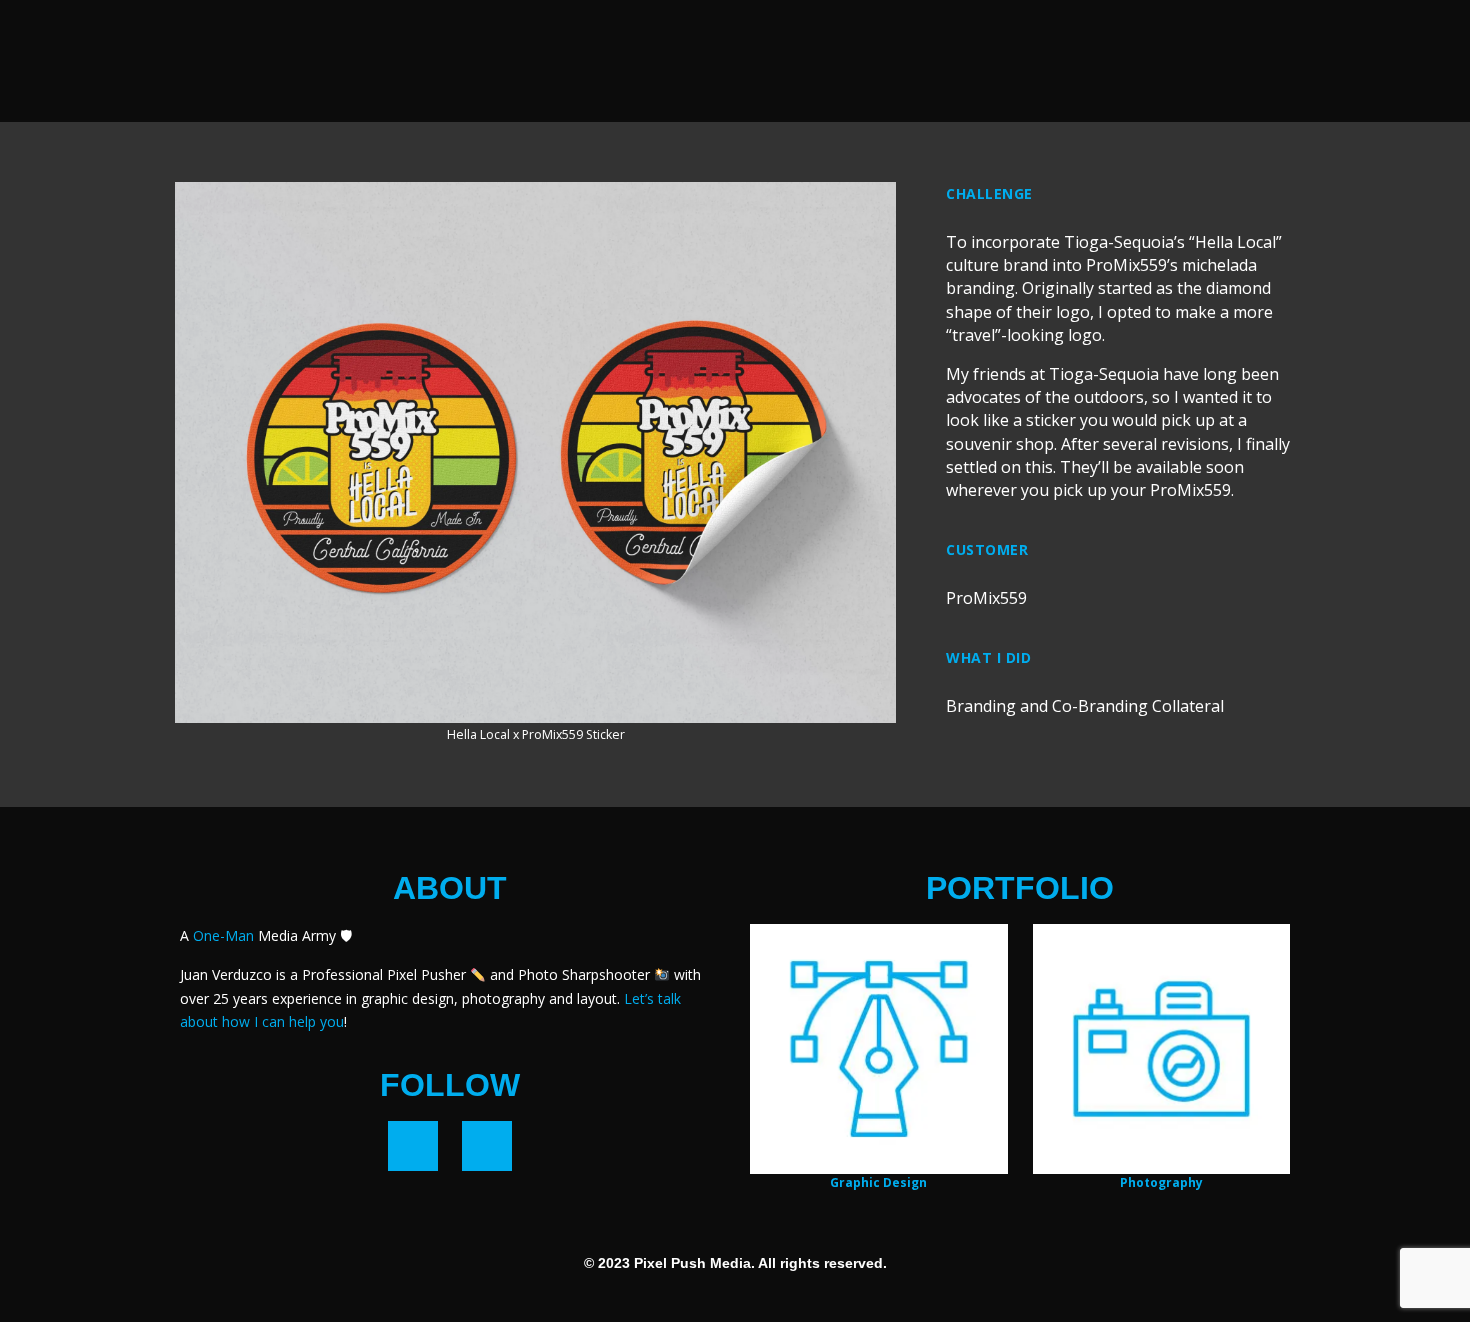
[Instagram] (487, 1146)
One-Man (223, 935)
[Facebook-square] (413, 1146)
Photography (1161, 1182)
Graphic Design (878, 1182)
